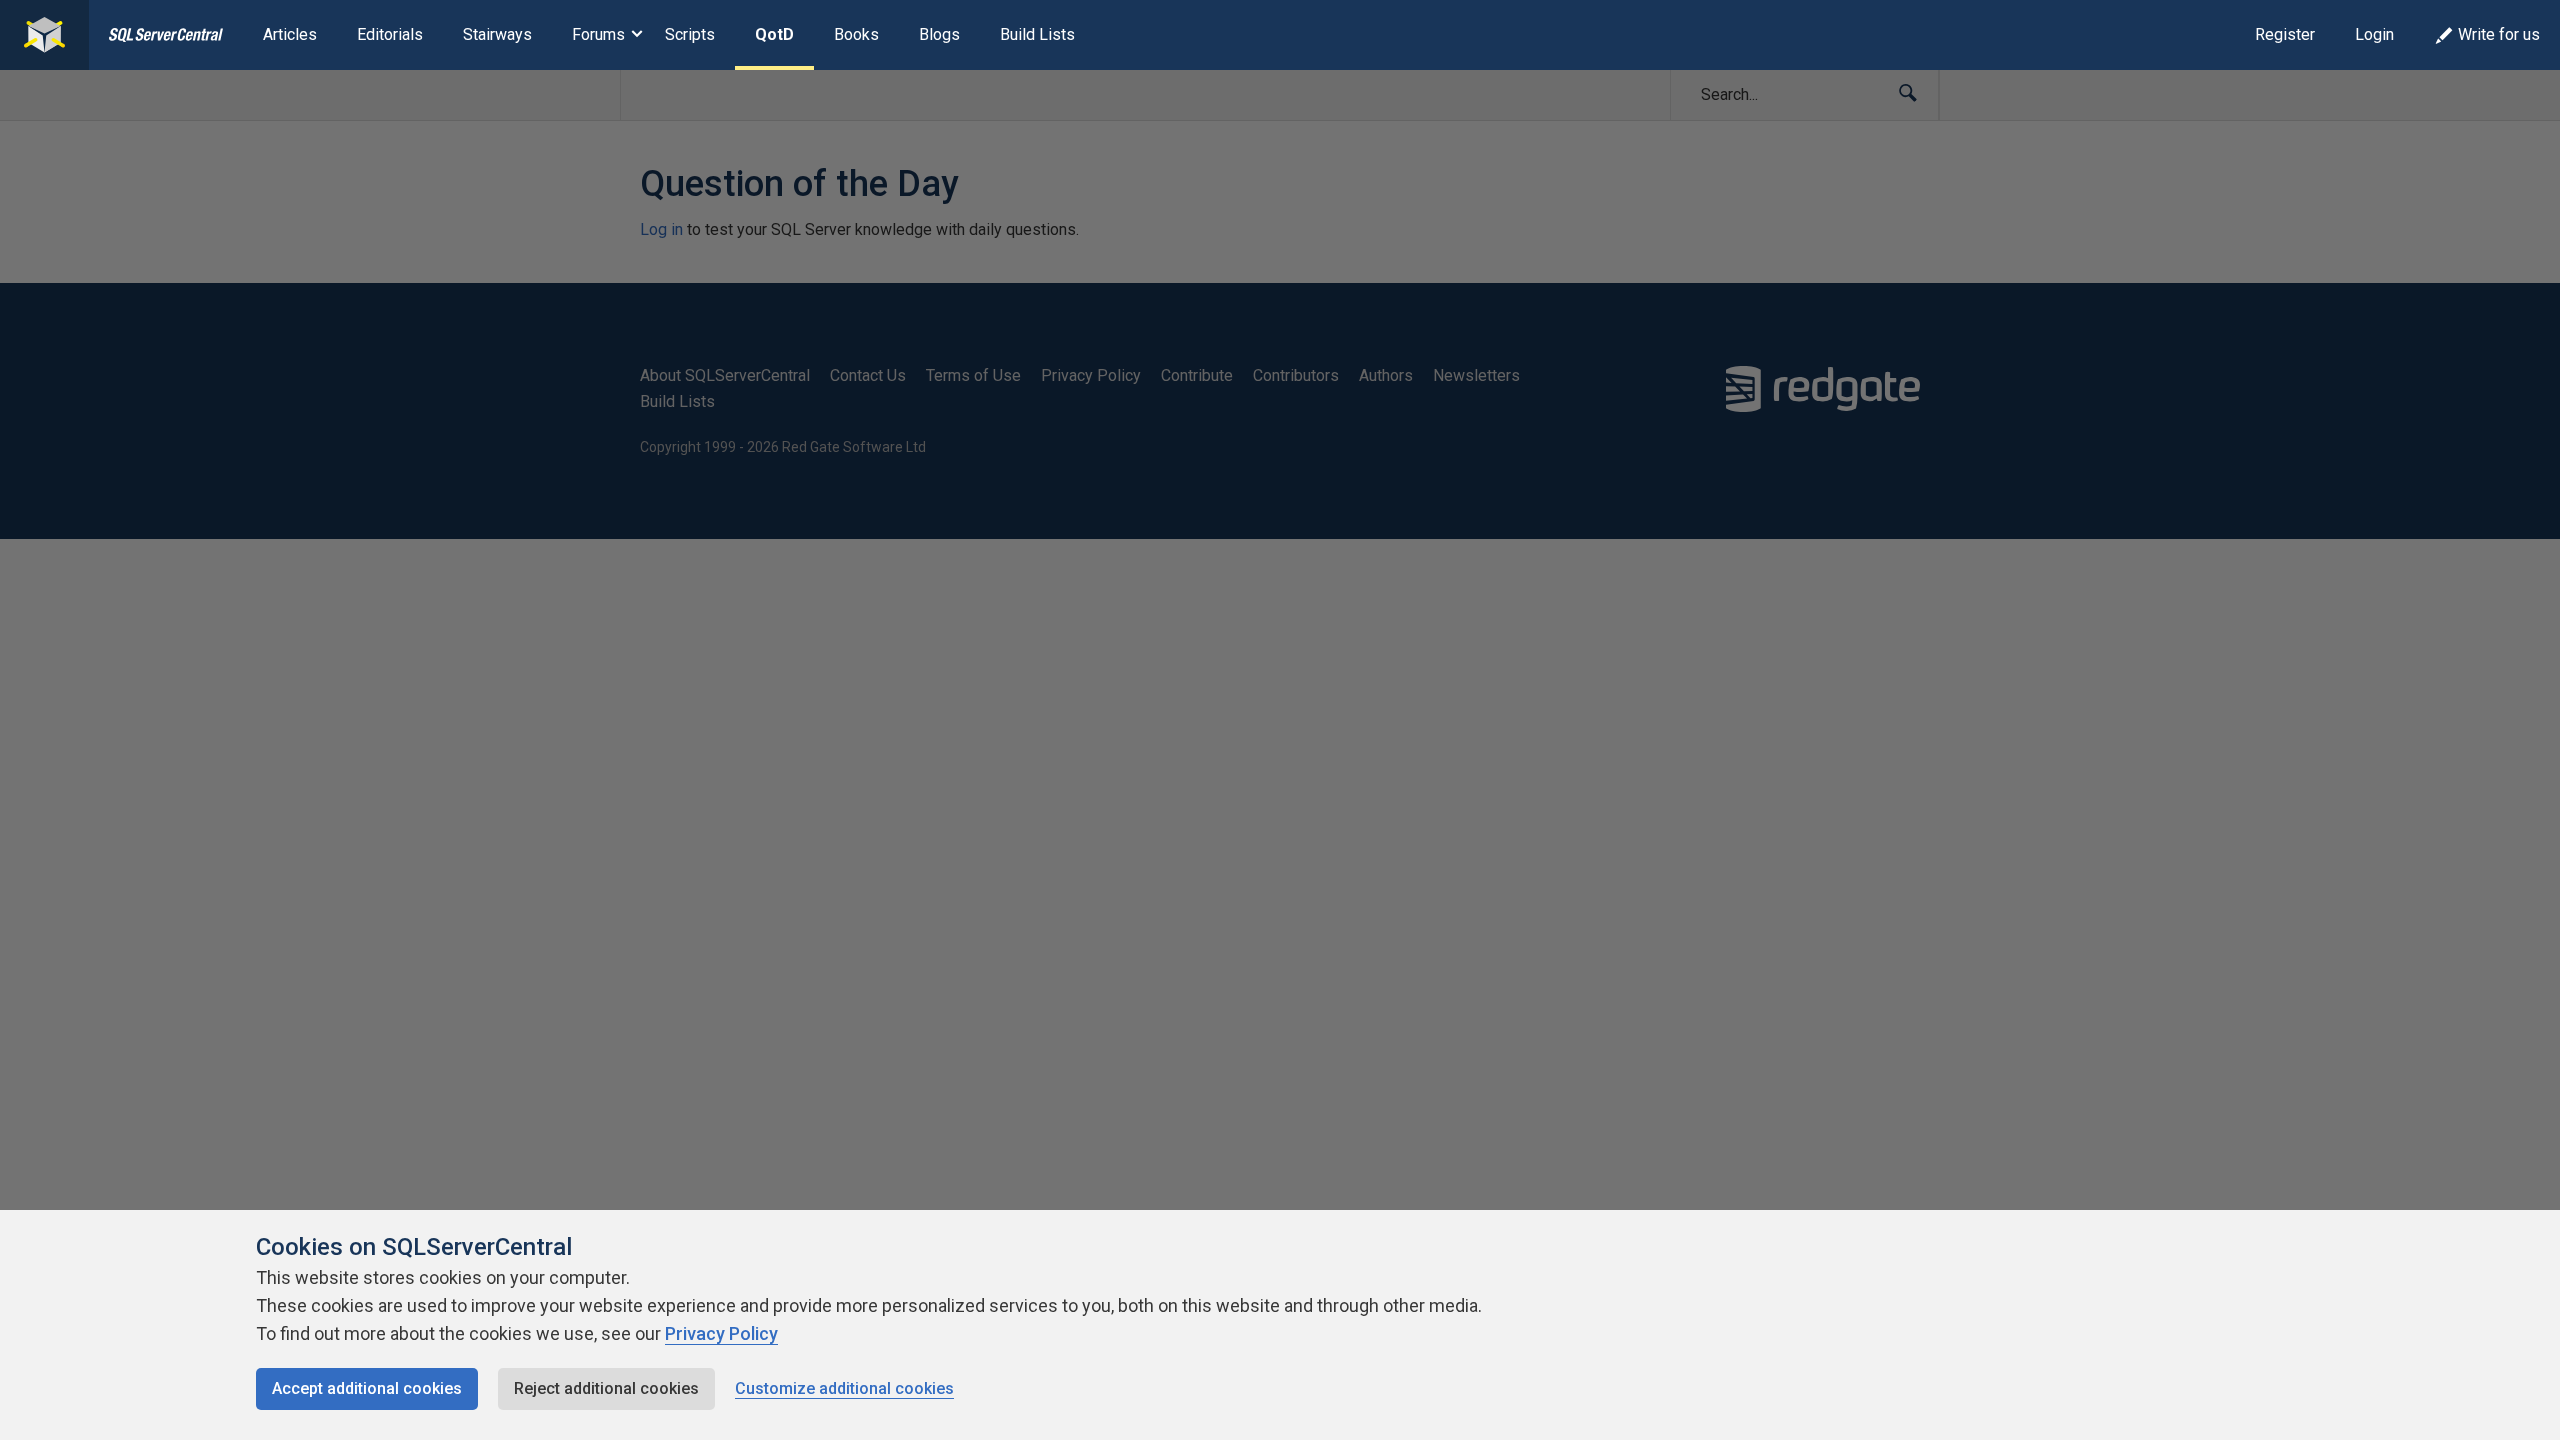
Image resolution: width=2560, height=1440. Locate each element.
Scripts (690, 34)
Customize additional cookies (844, 1388)
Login (2374, 34)
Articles (290, 34)
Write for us (2499, 34)
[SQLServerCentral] (44, 35)
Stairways (497, 34)
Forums (598, 34)
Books (856, 34)
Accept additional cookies (367, 1388)
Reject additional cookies (606, 1388)
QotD (774, 34)
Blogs (939, 34)
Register (2285, 34)
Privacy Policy (721, 1333)
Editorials (390, 34)
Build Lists (1037, 34)
